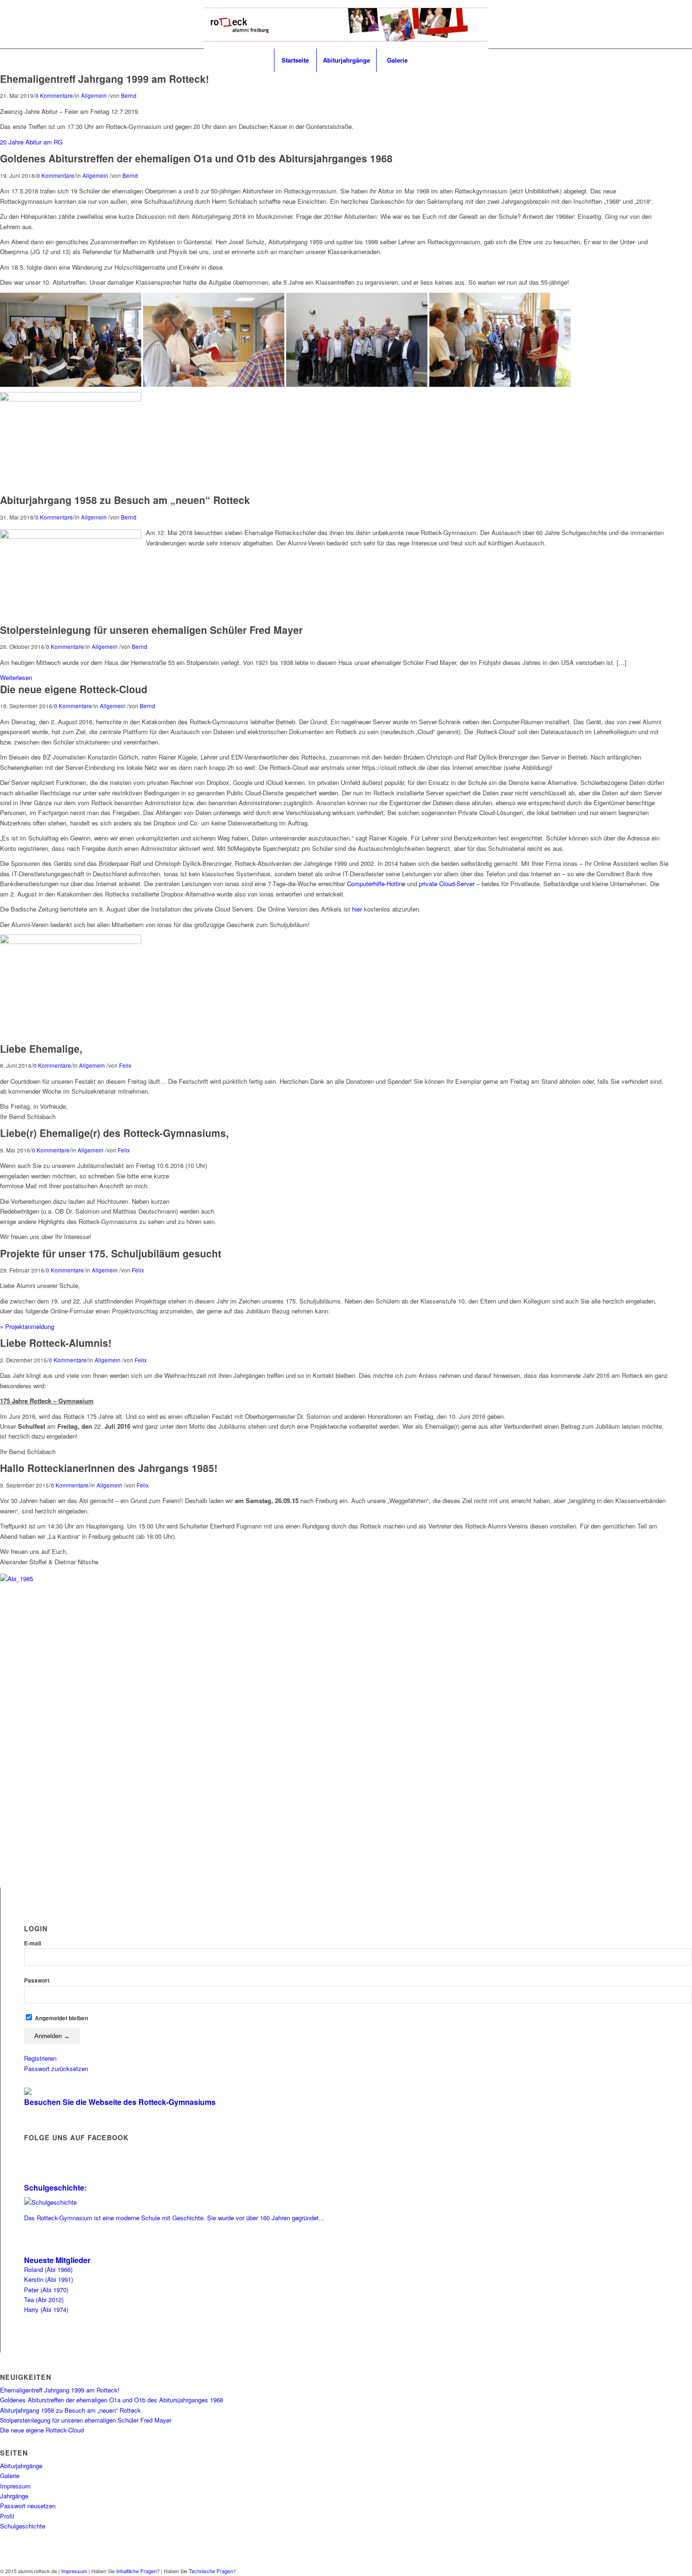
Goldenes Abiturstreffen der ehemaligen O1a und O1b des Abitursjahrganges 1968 (196, 158)
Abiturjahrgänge (21, 2466)
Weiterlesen (16, 677)
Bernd (129, 96)
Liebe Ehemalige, (41, 1048)
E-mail (32, 1943)
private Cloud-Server (447, 884)
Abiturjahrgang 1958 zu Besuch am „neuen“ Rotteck (125, 500)
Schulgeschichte (23, 2526)
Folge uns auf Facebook (76, 2137)
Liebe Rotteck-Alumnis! (56, 1343)
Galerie (10, 2476)
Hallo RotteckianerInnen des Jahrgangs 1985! (109, 1468)
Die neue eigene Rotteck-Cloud (74, 689)
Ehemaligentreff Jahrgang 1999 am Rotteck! (105, 79)
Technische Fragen (211, 2571)
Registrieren (40, 2058)
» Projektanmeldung (27, 1326)
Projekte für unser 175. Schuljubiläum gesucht (111, 1253)
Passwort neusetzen (28, 2506)
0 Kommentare (54, 96)
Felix (125, 1065)
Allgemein (94, 96)
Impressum (15, 2486)
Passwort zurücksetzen (56, 2068)
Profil (7, 2516)
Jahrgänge (14, 2496)
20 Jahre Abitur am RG (31, 142)
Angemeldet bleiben (61, 2018)
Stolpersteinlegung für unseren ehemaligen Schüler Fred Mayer (151, 630)
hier (357, 909)
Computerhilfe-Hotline (376, 884)
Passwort (37, 1980)
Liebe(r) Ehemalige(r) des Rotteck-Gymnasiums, (114, 1133)
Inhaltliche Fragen (137, 2571)
